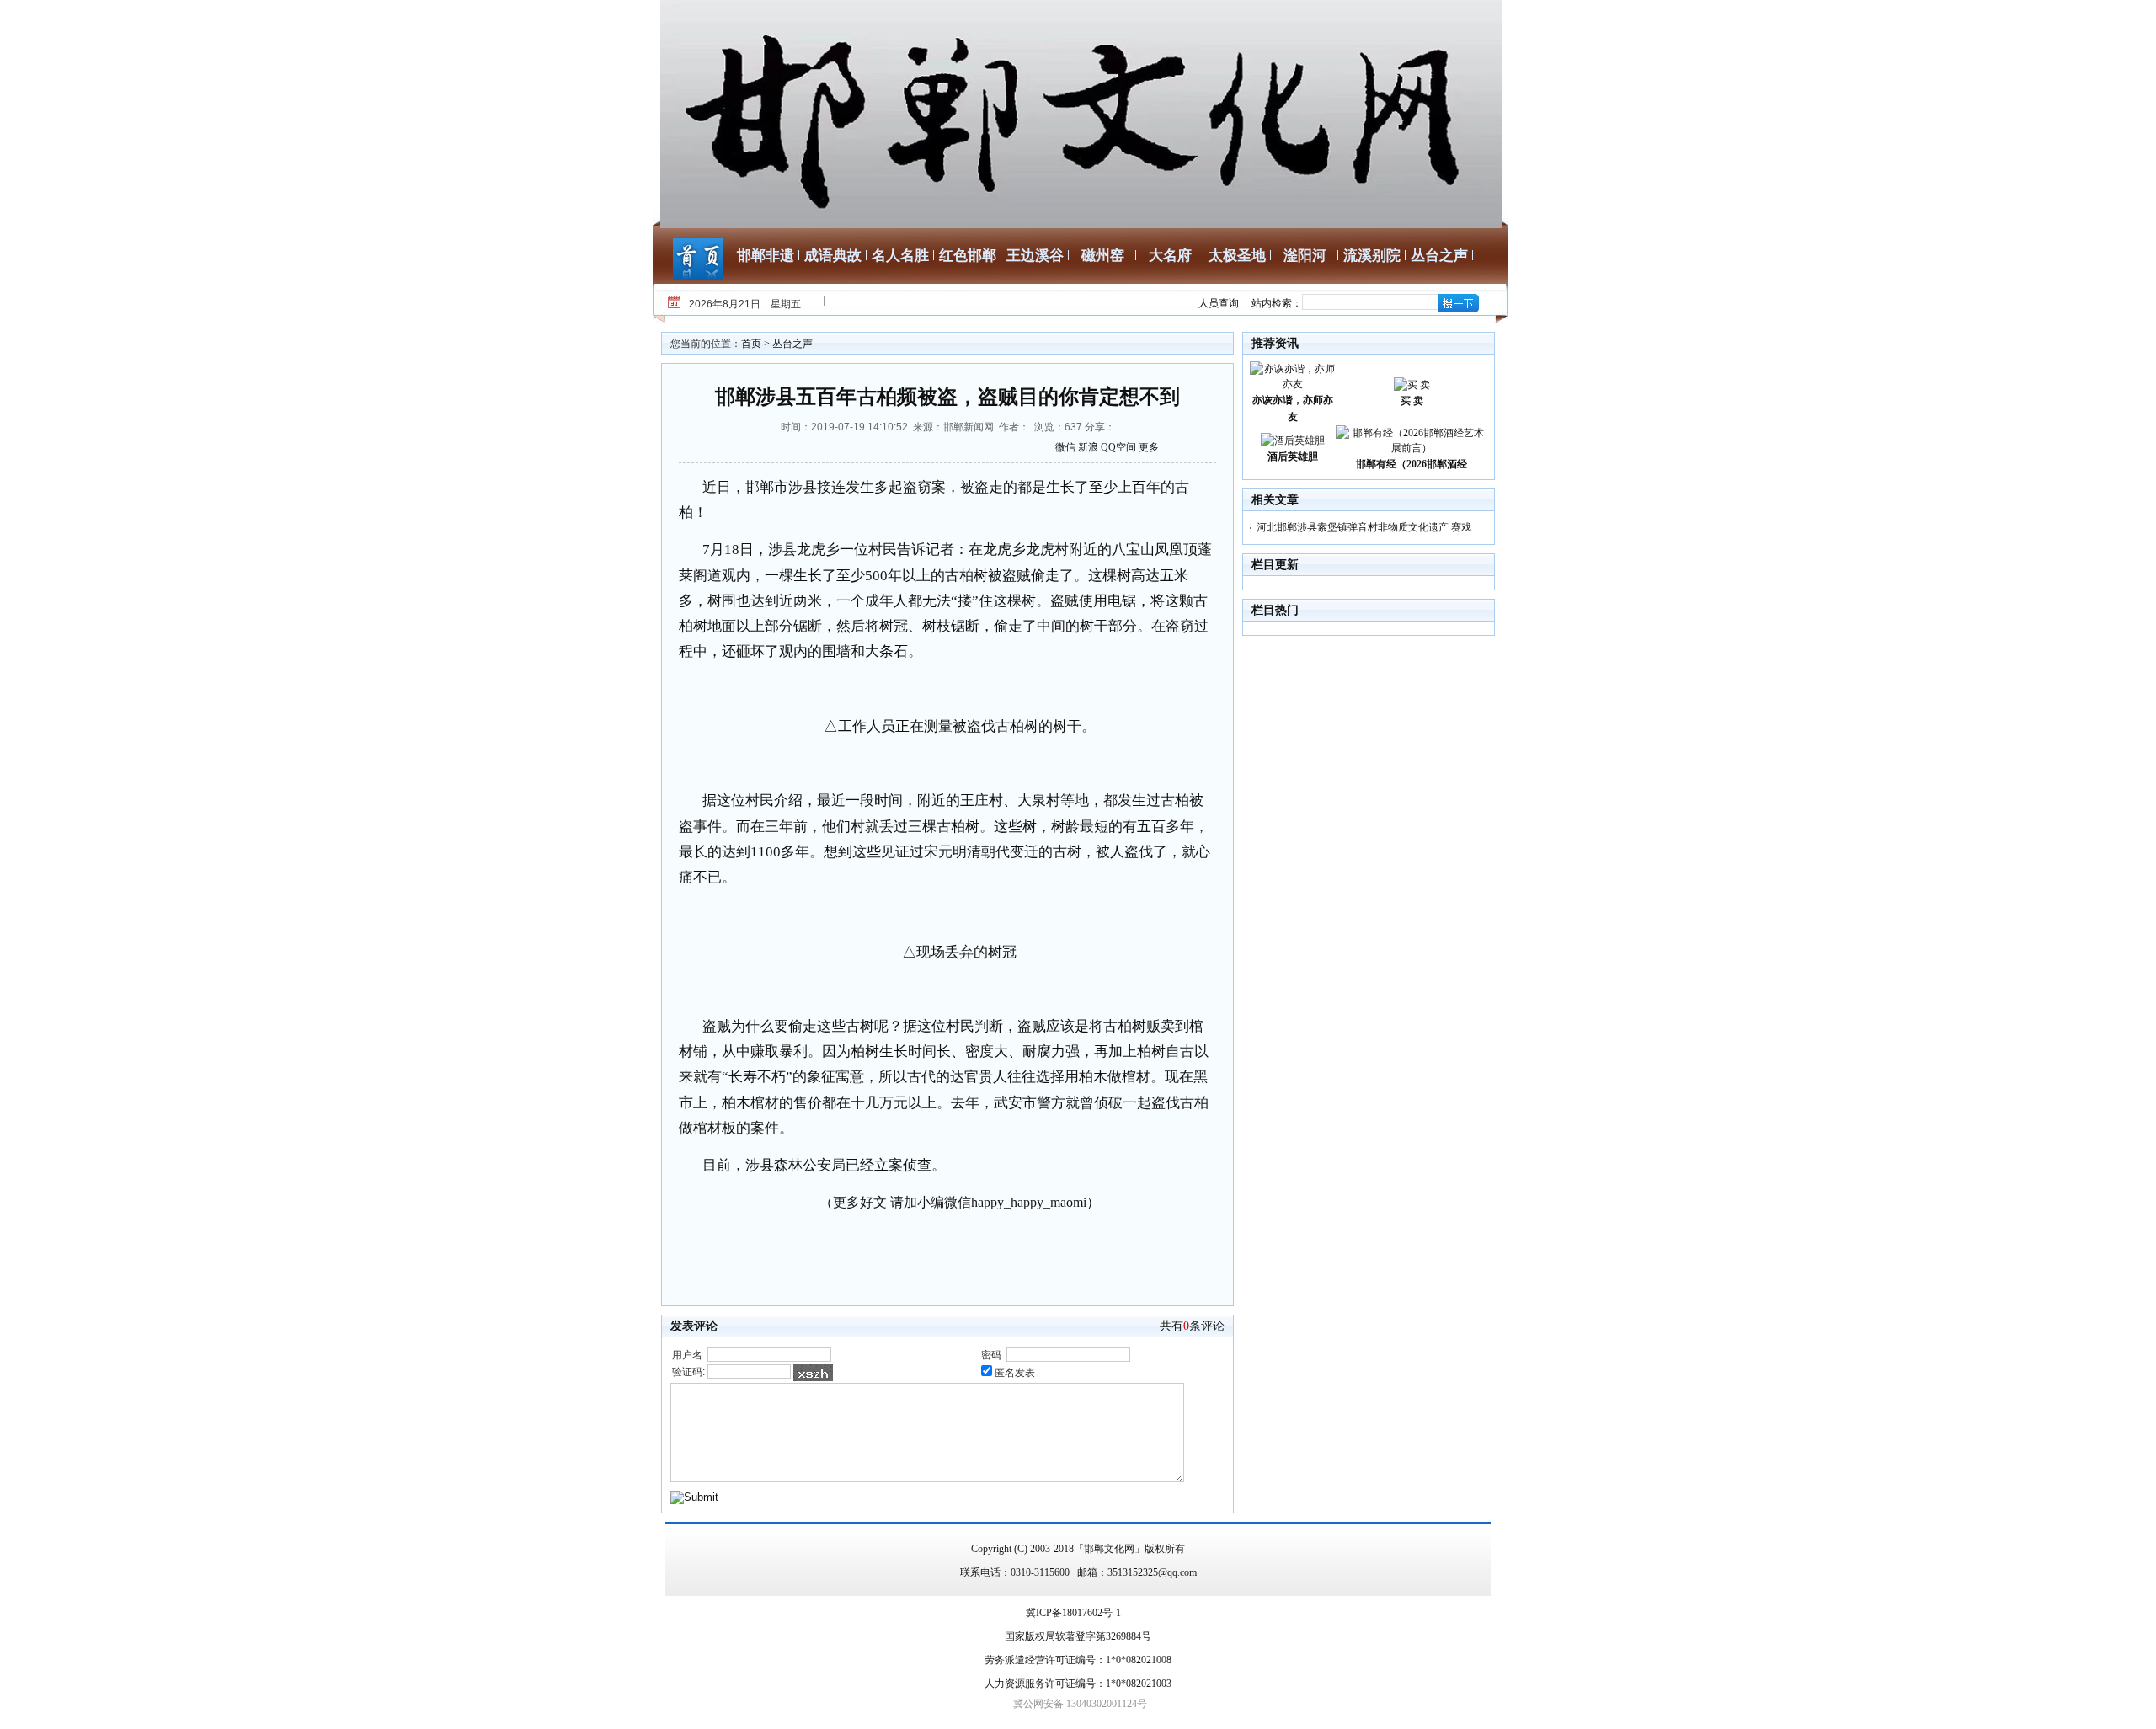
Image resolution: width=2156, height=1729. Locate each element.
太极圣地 (1237, 256)
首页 (751, 344)
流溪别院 (1372, 256)
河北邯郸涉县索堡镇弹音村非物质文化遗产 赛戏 (1364, 527)
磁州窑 (1103, 256)
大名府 (1170, 256)
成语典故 (833, 256)
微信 (1065, 447)
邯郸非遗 (766, 256)
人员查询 (1219, 303)
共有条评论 (1192, 1326)
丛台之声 (1439, 256)
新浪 (1088, 447)
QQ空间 (1118, 447)
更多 (1149, 447)
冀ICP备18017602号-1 (1073, 1613)
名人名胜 (900, 256)
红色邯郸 (968, 256)
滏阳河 (1305, 256)
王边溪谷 (1035, 256)
